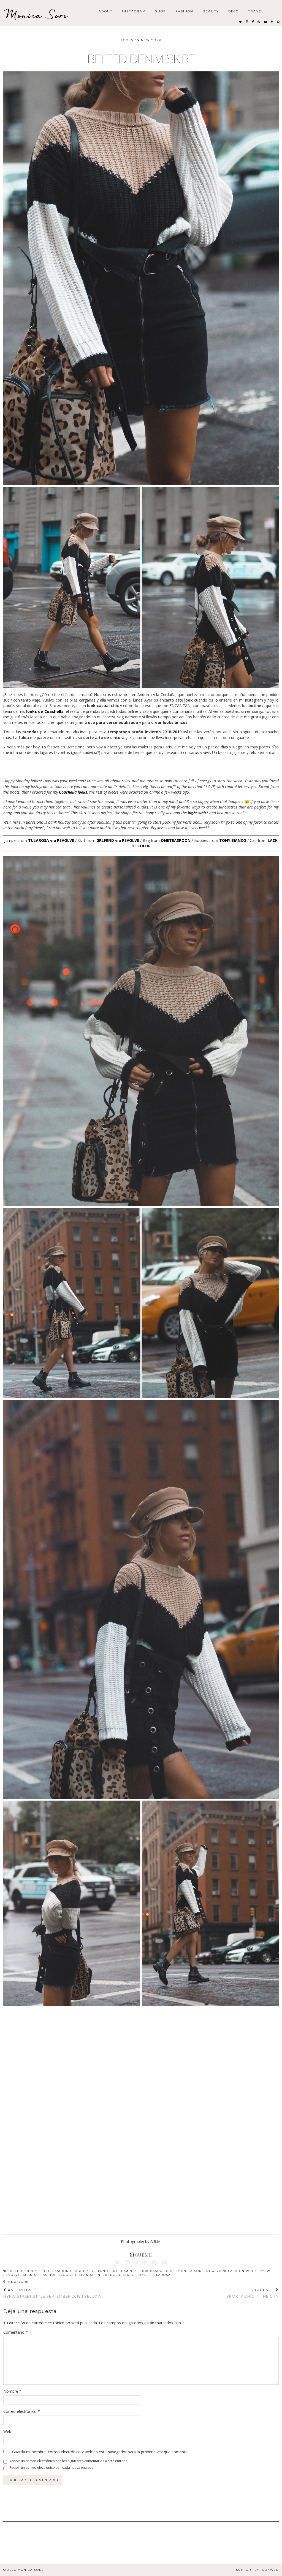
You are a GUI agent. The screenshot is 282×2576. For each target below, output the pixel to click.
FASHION (184, 11)
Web (7, 2431)
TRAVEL (256, 11)
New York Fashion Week (232, 2271)
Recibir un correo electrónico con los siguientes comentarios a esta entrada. (69, 2461)
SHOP (161, 11)
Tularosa (161, 2275)
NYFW (265, 2271)
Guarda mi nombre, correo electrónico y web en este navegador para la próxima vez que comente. (100, 2452)
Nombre (12, 2391)
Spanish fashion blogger (50, 2275)
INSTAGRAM (134, 11)
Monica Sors (37, 15)
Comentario (16, 2332)
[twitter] (241, 22)
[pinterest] (259, 22)
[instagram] (247, 22)
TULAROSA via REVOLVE (51, 840)
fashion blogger (70, 2271)
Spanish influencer (100, 2275)
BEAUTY (211, 11)
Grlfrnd (99, 2271)
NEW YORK (18, 2282)
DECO (234, 11)
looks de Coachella (45, 711)
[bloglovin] (272, 22)
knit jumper (123, 2271)
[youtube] (266, 22)
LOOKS (127, 40)
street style (136, 2275)
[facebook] (253, 22)
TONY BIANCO (233, 840)
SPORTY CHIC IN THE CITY (253, 2293)
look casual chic (157, 2271)
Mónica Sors (191, 2271)
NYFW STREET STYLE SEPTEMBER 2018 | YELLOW (52, 2293)
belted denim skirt (30, 2271)
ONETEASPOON (176, 840)
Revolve (12, 2275)
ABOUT (106, 11)
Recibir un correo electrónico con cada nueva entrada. (52, 2468)
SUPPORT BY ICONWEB (257, 2570)
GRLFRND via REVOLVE (118, 840)
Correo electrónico (22, 2411)
